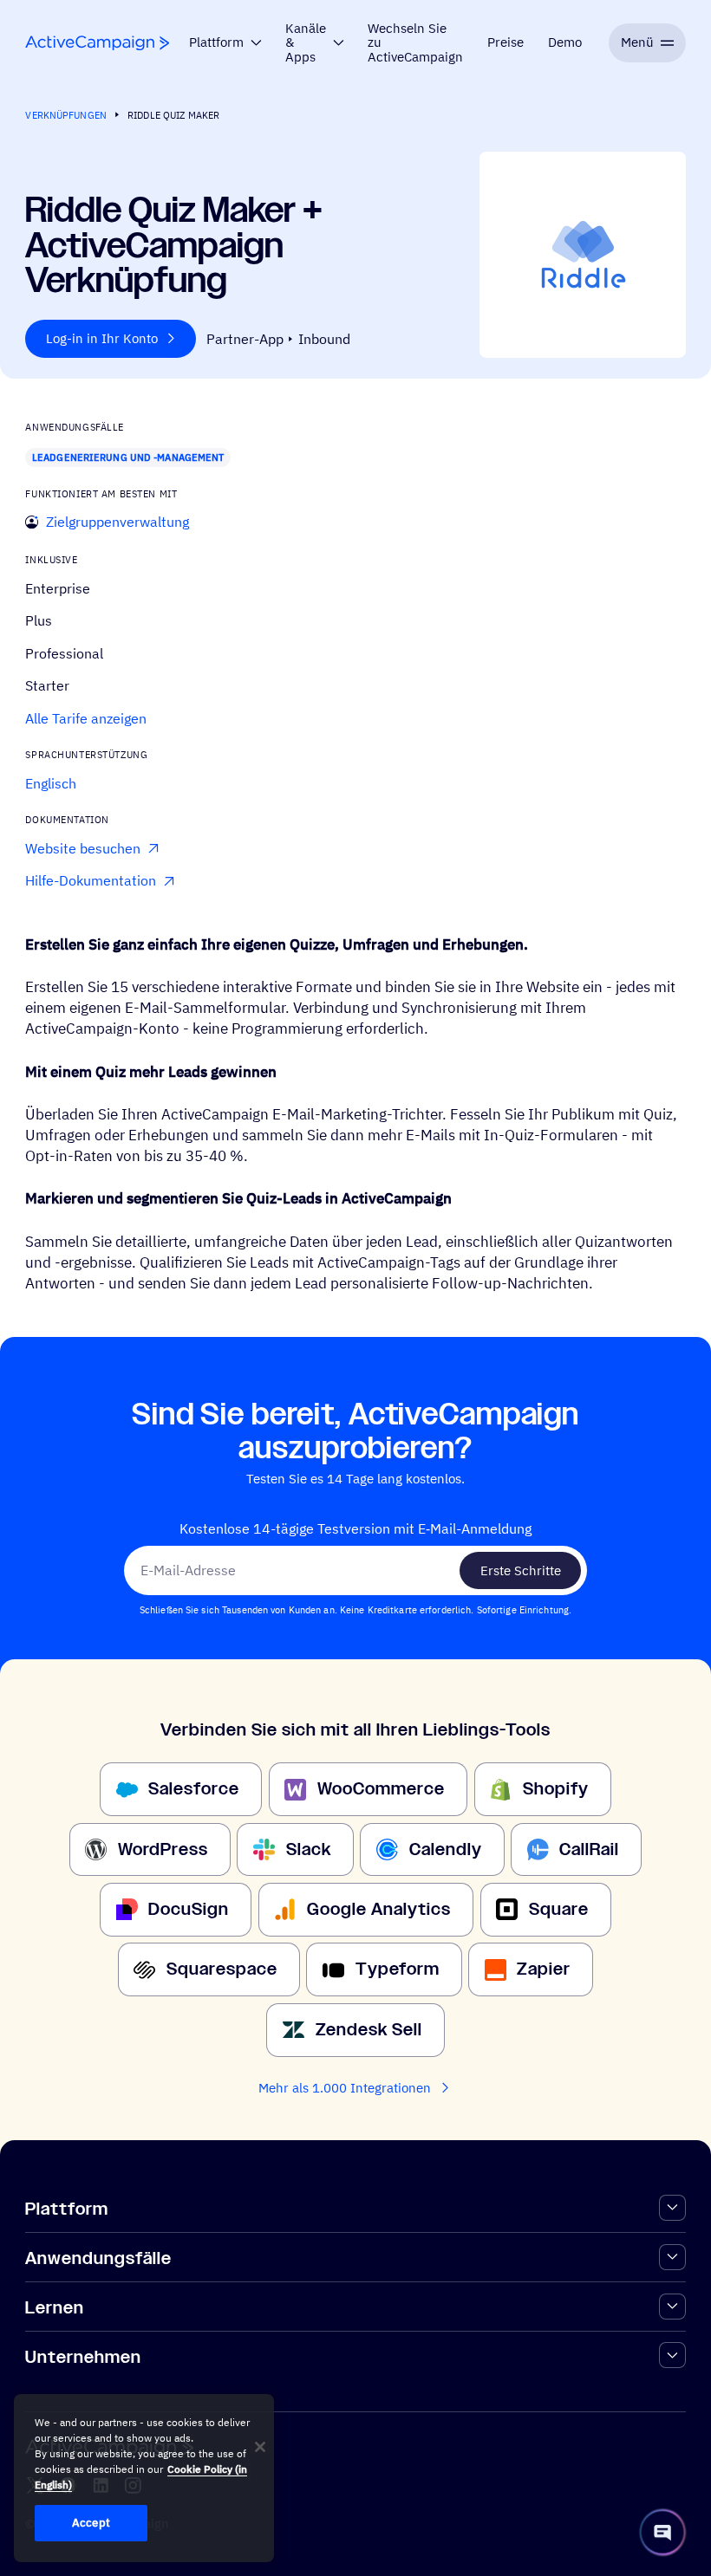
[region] (144, 2478)
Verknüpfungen (66, 115)
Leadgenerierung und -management (128, 457)
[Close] (260, 2447)
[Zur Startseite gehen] (97, 43)
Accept (91, 2523)
